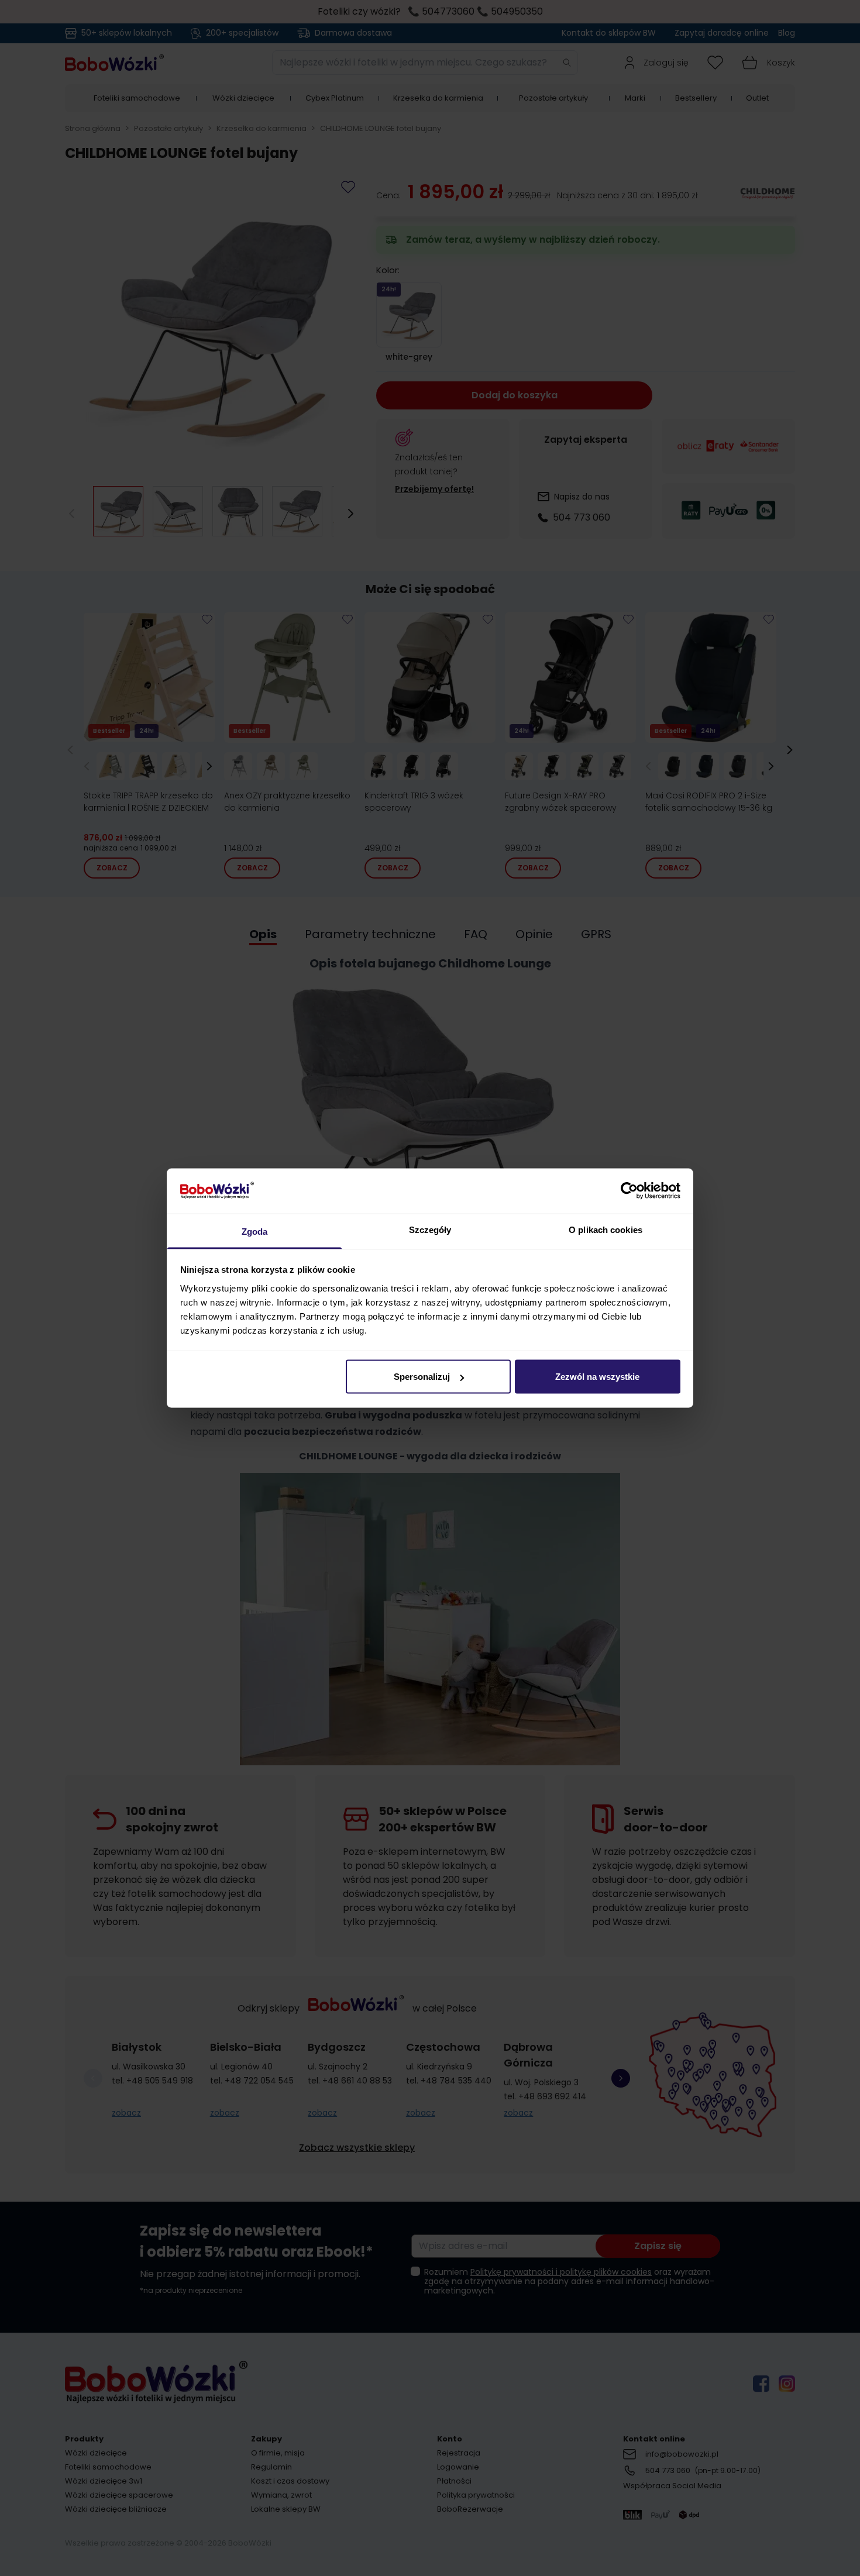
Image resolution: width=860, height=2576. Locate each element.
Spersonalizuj (422, 1377)
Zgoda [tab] (255, 1231)
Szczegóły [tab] (430, 1229)
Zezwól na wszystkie (597, 1377)
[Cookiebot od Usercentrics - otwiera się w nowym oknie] (629, 1191)
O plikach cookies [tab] (606, 1229)
